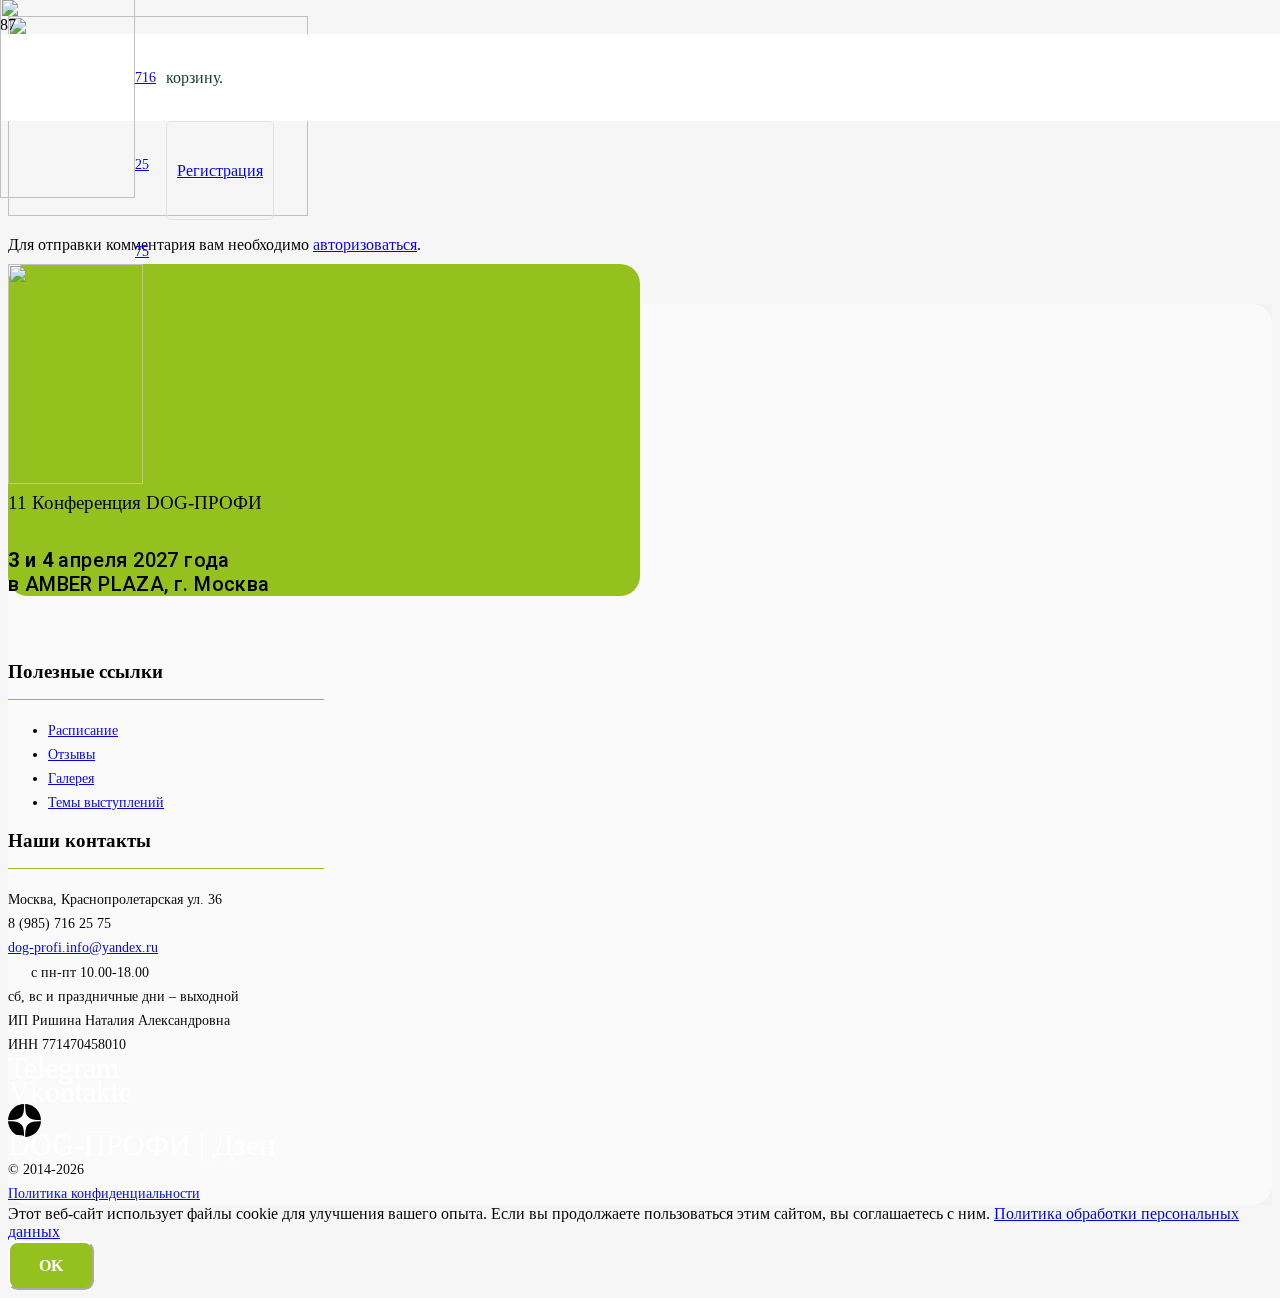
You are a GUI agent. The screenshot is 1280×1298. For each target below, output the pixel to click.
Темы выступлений (106, 802)
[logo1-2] (67, 192)
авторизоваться (365, 244)
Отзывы (71, 754)
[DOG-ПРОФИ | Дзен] (24, 1120)
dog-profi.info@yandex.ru (83, 947)
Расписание (83, 730)
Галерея (71, 778)
